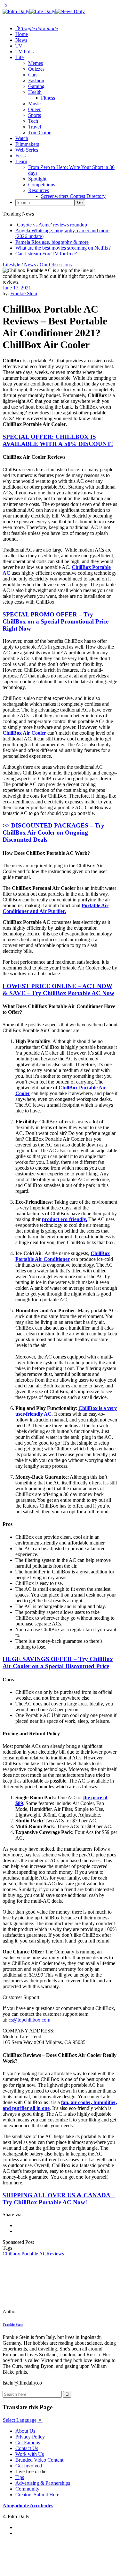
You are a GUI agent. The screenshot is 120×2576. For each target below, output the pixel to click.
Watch (22, 138)
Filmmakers (27, 144)
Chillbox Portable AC (24, 2254)
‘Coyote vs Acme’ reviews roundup (51, 225)
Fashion (36, 80)
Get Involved (29, 2466)
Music (34, 104)
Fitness (48, 98)
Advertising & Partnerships (43, 2483)
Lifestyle (11, 265)
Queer (34, 109)
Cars (33, 75)
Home (22, 34)
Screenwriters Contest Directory (73, 196)
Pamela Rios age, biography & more (52, 242)
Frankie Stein (24, 293)
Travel (35, 127)
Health (35, 92)
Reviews (55, 2254)
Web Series (27, 150)
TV (19, 46)
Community (27, 2489)
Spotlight (37, 179)
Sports (35, 115)
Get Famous (28, 2443)
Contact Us (27, 2448)
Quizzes (36, 69)
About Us (25, 2431)
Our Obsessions (56, 265)
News (21, 40)
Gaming (36, 86)
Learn (21, 161)
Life (20, 57)
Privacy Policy (30, 2437)
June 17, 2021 (17, 288)
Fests (20, 156)
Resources (39, 190)
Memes (36, 63)
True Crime (40, 133)
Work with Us (30, 2454)
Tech (33, 121)
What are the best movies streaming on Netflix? (63, 248)
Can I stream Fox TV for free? (46, 254)
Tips (20, 2477)
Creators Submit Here (37, 2495)
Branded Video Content (39, 2460)
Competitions (42, 185)
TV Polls (24, 52)
